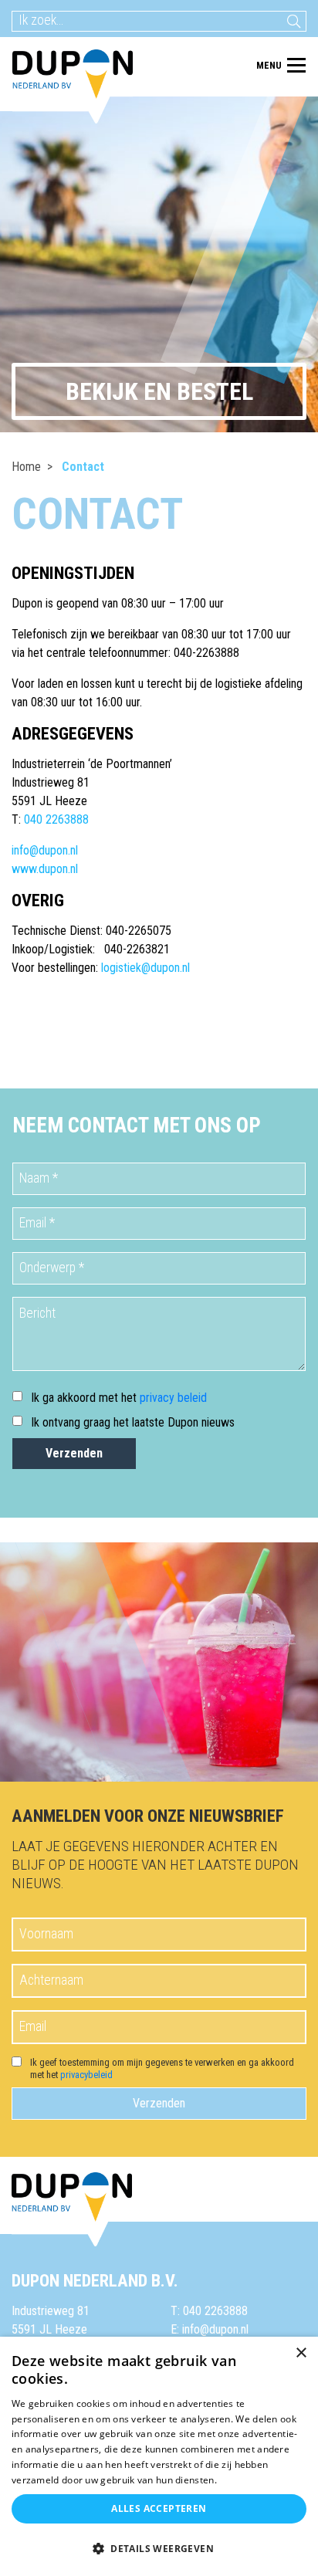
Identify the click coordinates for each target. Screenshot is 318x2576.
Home (26, 467)
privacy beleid (173, 1398)
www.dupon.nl (45, 869)
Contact (83, 467)
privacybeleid (86, 2075)
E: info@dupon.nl (210, 2329)
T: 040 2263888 (209, 2311)
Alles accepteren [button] (159, 2508)
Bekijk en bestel (159, 391)
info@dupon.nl (45, 850)
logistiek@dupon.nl (145, 968)
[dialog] (159, 2456)
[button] (159, 2549)
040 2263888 (56, 819)
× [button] (301, 2353)
